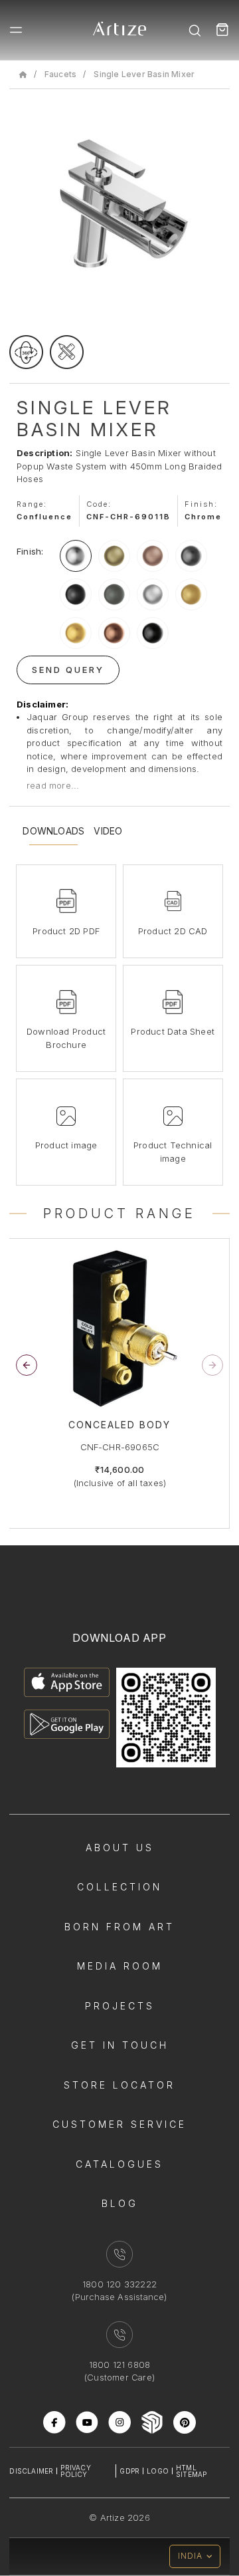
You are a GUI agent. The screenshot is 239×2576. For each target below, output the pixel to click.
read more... (53, 785)
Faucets (60, 74)
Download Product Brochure (66, 1038)
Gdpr (129, 2471)
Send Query (68, 670)
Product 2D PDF (66, 931)
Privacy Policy (75, 2471)
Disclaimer (31, 2471)
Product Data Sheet (173, 1031)
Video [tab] (108, 831)
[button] (212, 1365)
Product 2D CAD (173, 931)
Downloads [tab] (53, 831)
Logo (158, 2471)
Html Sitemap (191, 2471)
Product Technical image (173, 1152)
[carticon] (222, 30)
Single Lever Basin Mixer (144, 74)
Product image (66, 1145)
